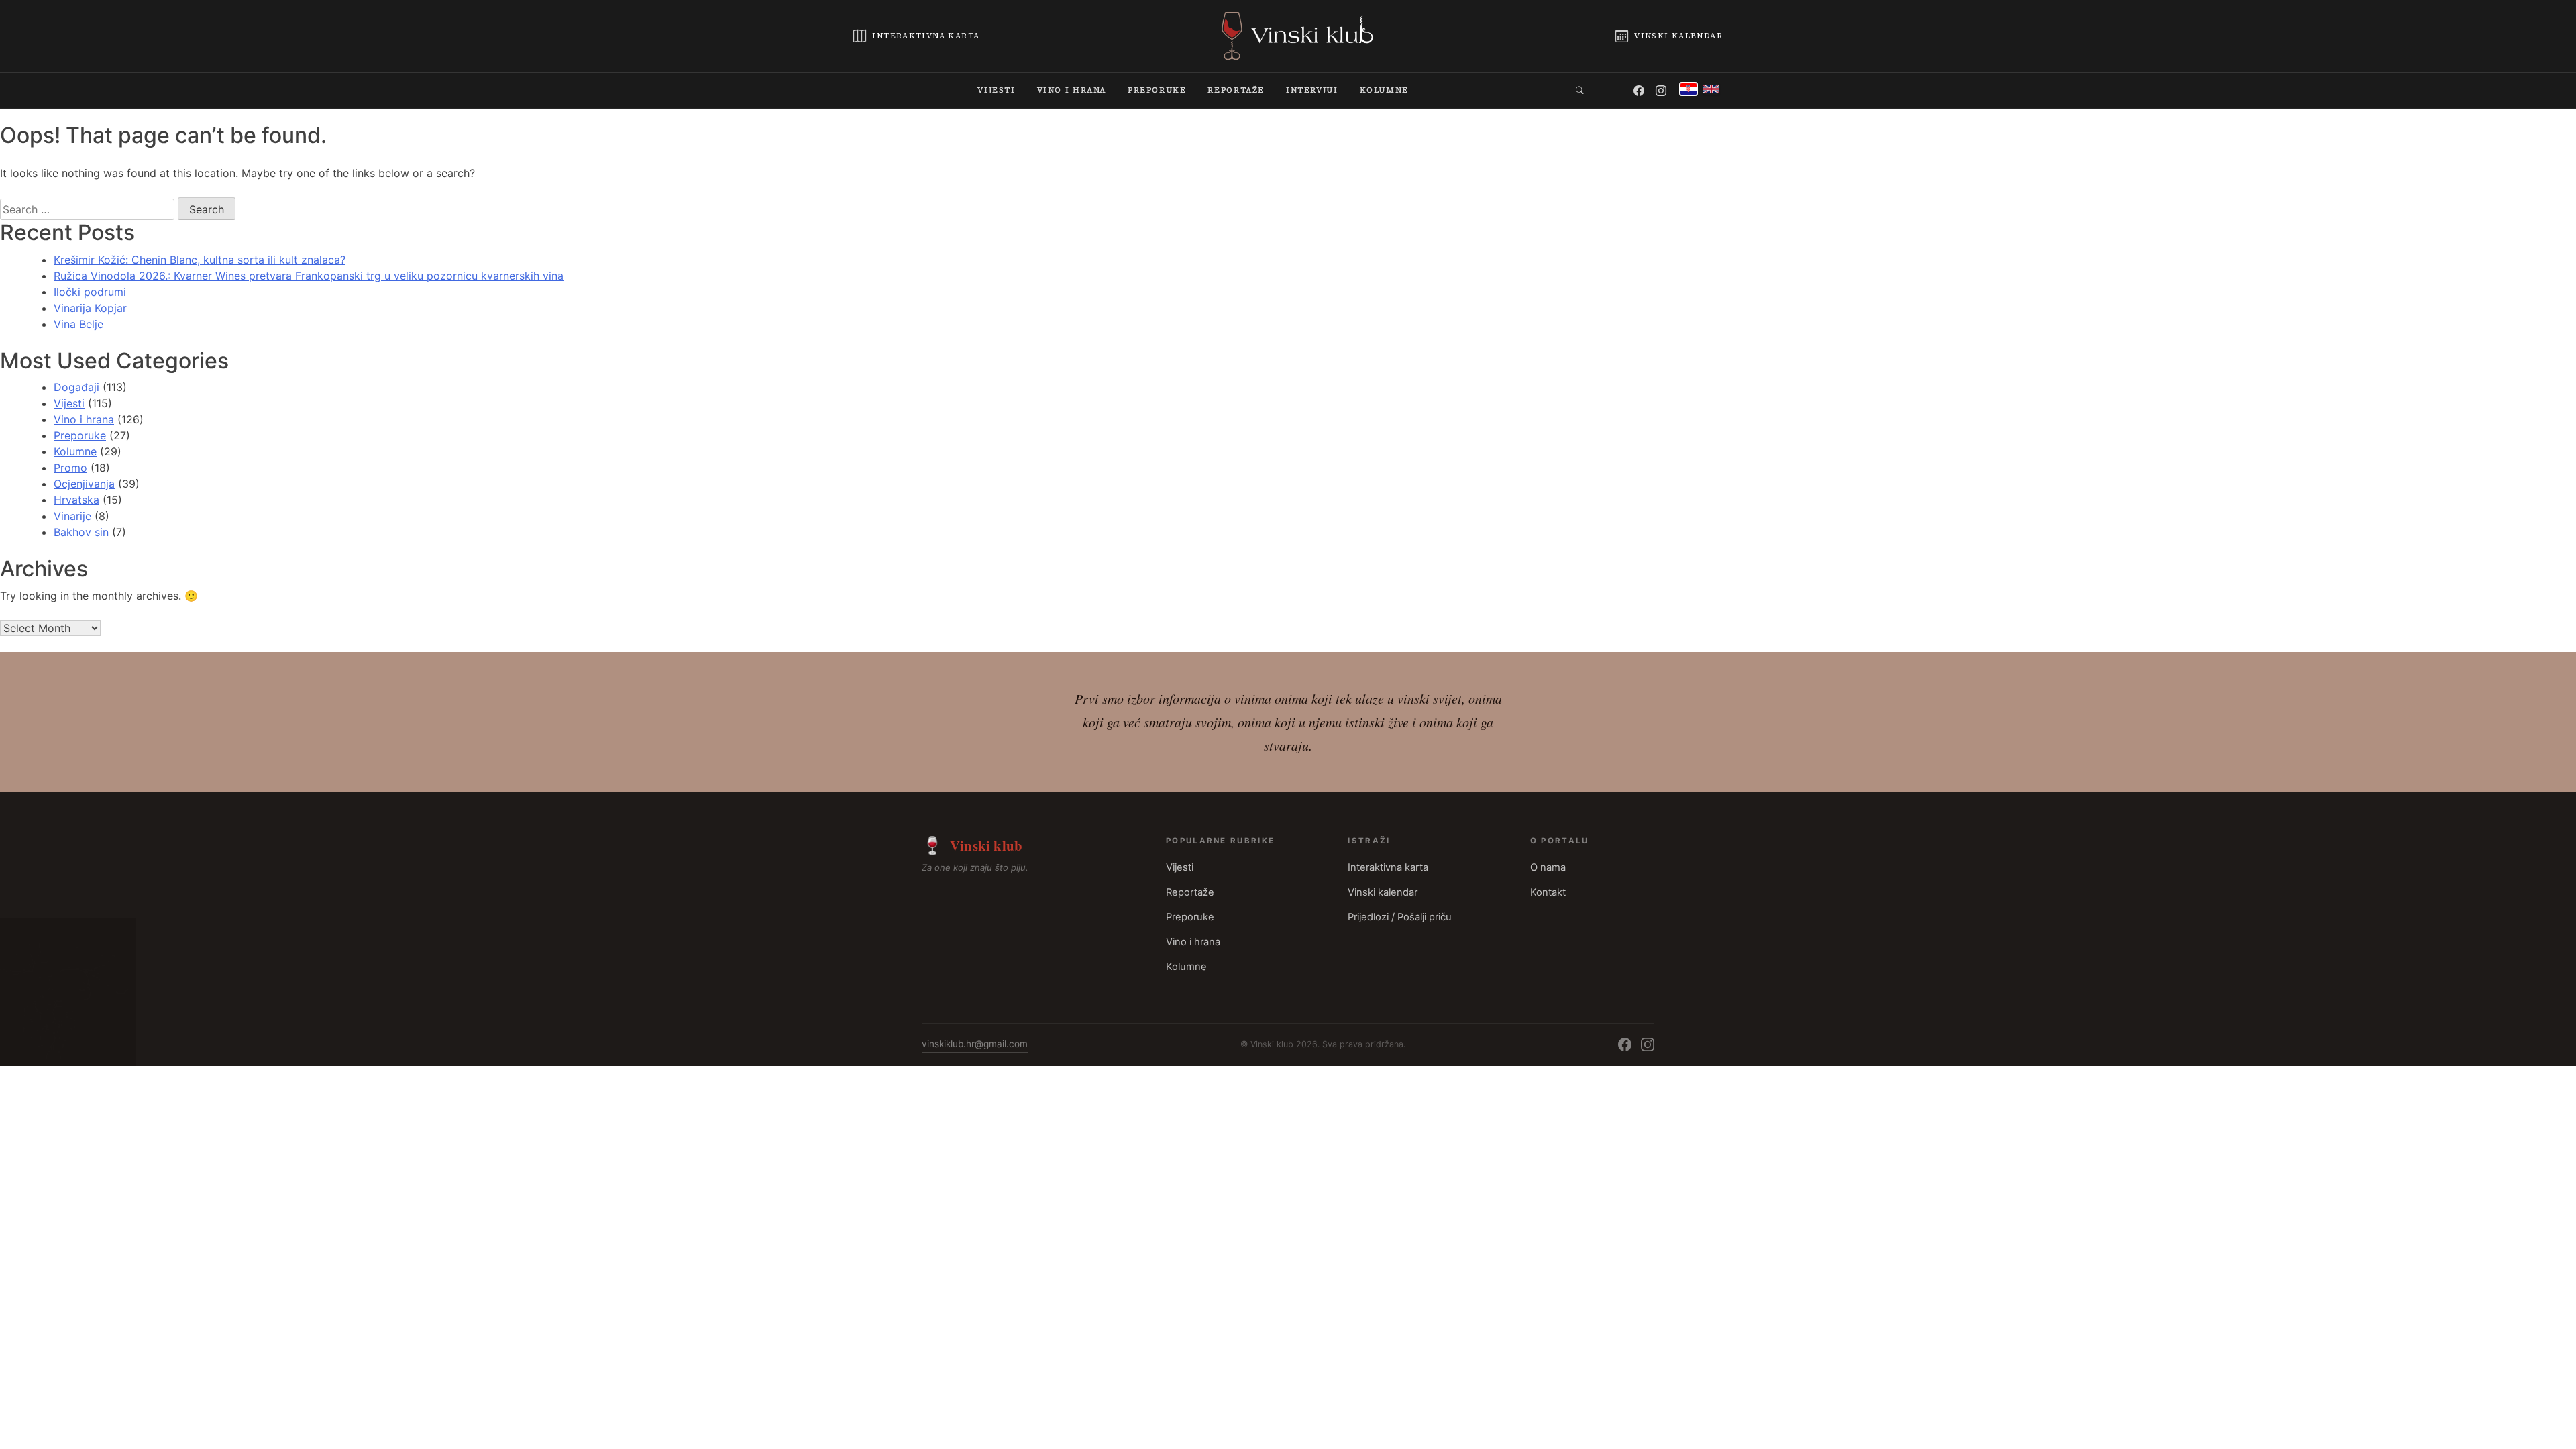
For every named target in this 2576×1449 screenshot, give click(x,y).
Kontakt (1548, 892)
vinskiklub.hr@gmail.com (975, 1044)
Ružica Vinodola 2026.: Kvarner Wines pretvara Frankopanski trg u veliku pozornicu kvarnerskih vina (309, 276)
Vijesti (69, 403)
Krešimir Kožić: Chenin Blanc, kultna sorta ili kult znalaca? (200, 260)
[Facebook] (1640, 91)
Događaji (76, 387)
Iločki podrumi (90, 292)
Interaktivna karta (1388, 867)
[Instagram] (1662, 91)
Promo (70, 468)
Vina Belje (78, 324)
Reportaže (1190, 892)
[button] (1580, 90)
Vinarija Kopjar (90, 308)
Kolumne (75, 451)
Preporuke (80, 435)
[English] (1711, 89)
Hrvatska (76, 500)
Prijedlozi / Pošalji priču (1400, 917)
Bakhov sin (81, 532)
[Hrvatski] (1688, 89)
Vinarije (72, 516)
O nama (1548, 867)
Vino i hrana (84, 419)
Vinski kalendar (1383, 892)
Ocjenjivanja (84, 484)
